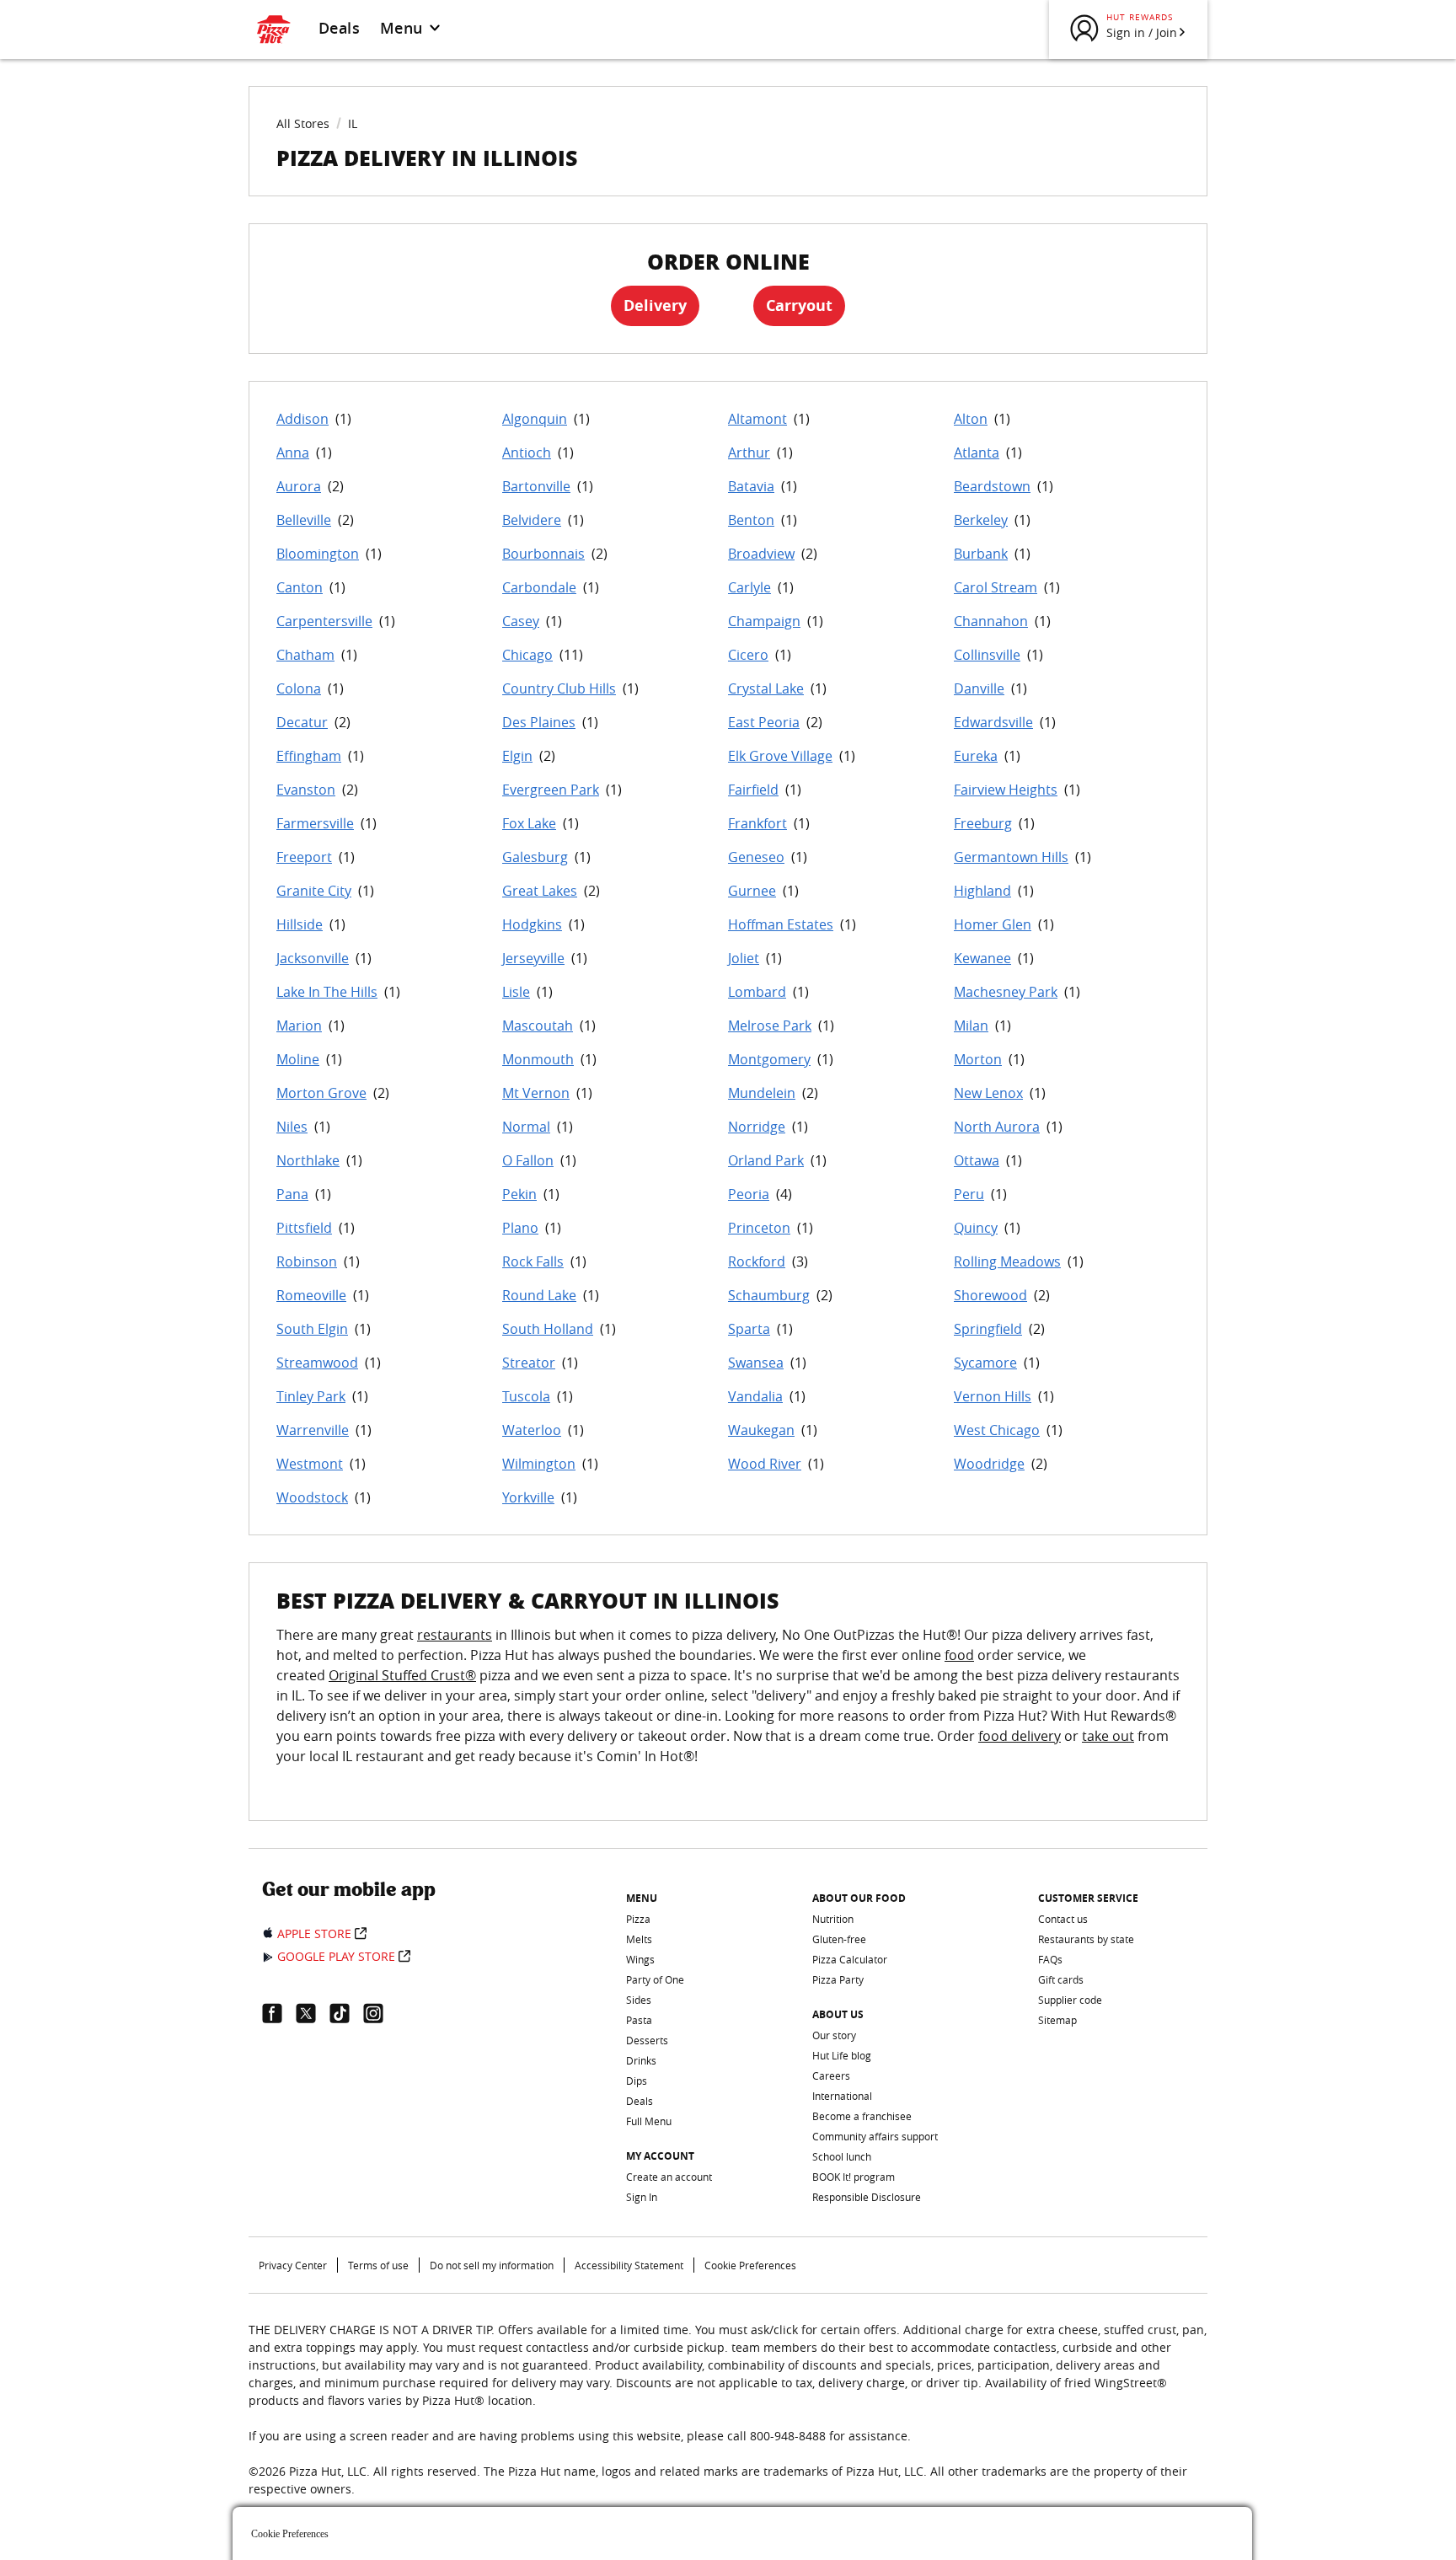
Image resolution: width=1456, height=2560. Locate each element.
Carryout (799, 305)
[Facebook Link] (279, 2013)
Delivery (655, 305)
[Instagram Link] (380, 2013)
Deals (339, 28)
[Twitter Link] (313, 2013)
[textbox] (728, 1706)
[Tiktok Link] (346, 2013)
